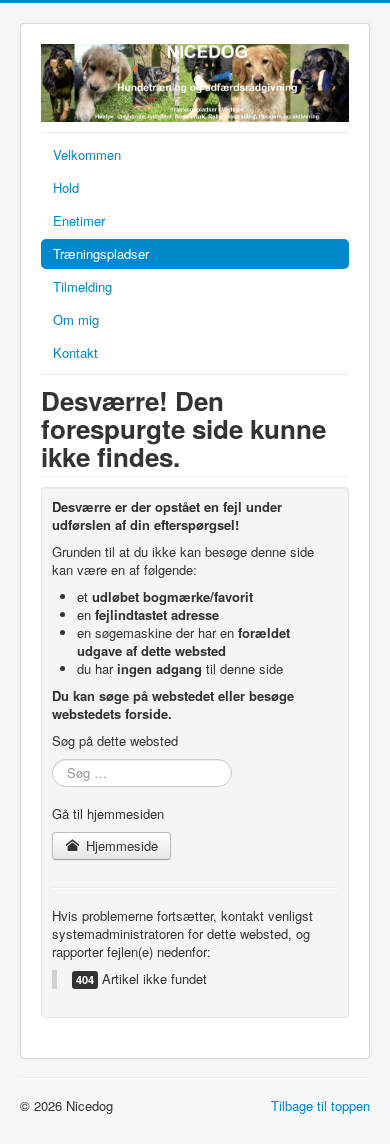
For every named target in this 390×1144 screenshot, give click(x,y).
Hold (66, 187)
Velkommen (87, 154)
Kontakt (75, 352)
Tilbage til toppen (320, 1105)
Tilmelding (82, 286)
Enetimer (79, 220)
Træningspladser (101, 253)
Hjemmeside (120, 845)
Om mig (76, 319)
